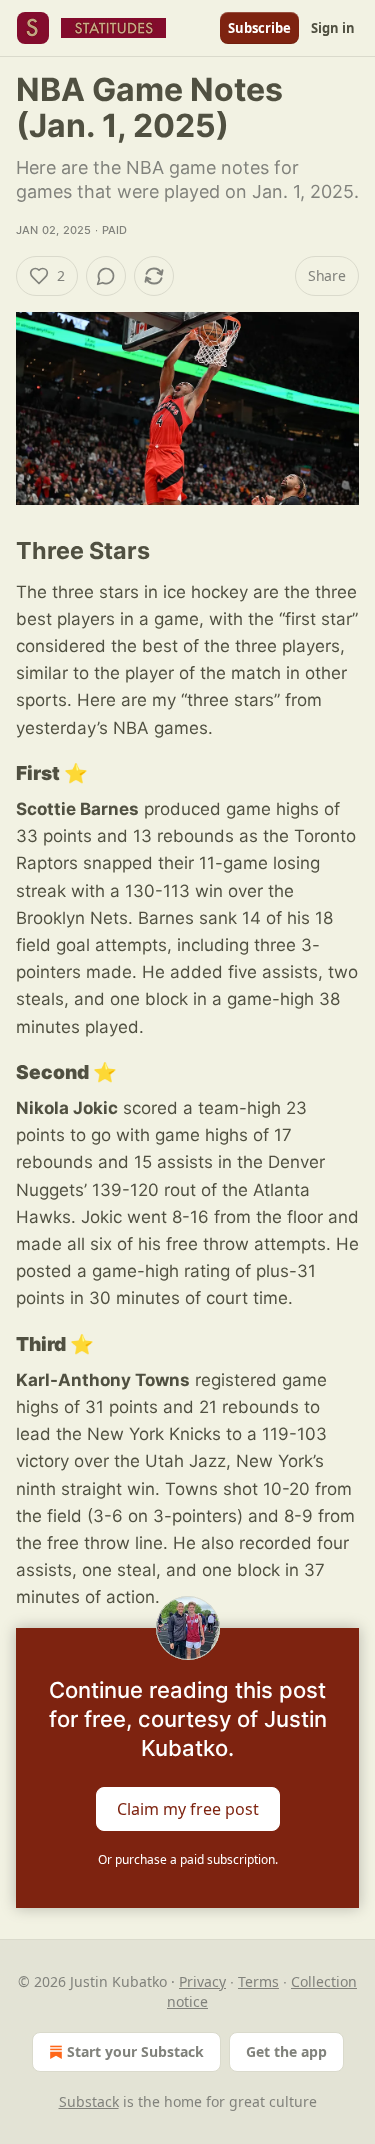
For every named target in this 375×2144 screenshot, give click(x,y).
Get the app (286, 2051)
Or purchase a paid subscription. (188, 1859)
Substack (89, 2101)
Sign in (333, 28)
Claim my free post (188, 1808)
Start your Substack (135, 2051)
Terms (258, 1981)
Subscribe (259, 28)
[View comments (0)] (106, 276)
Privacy (202, 1981)
